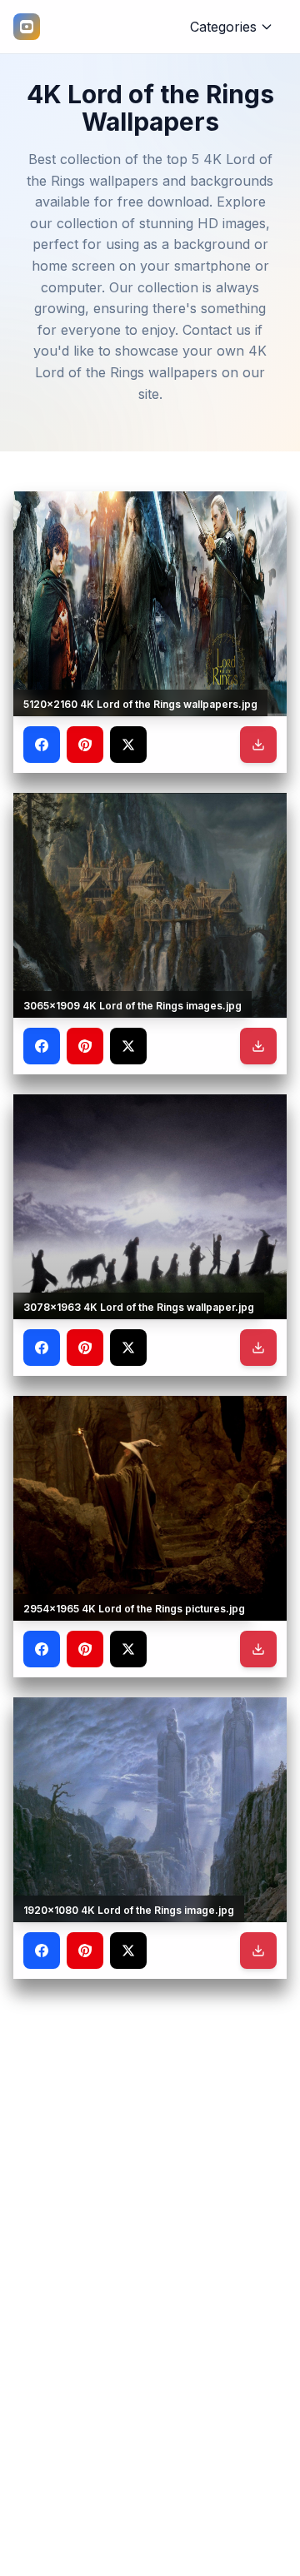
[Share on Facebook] (42, 745)
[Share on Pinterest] (85, 745)
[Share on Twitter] (128, 745)
